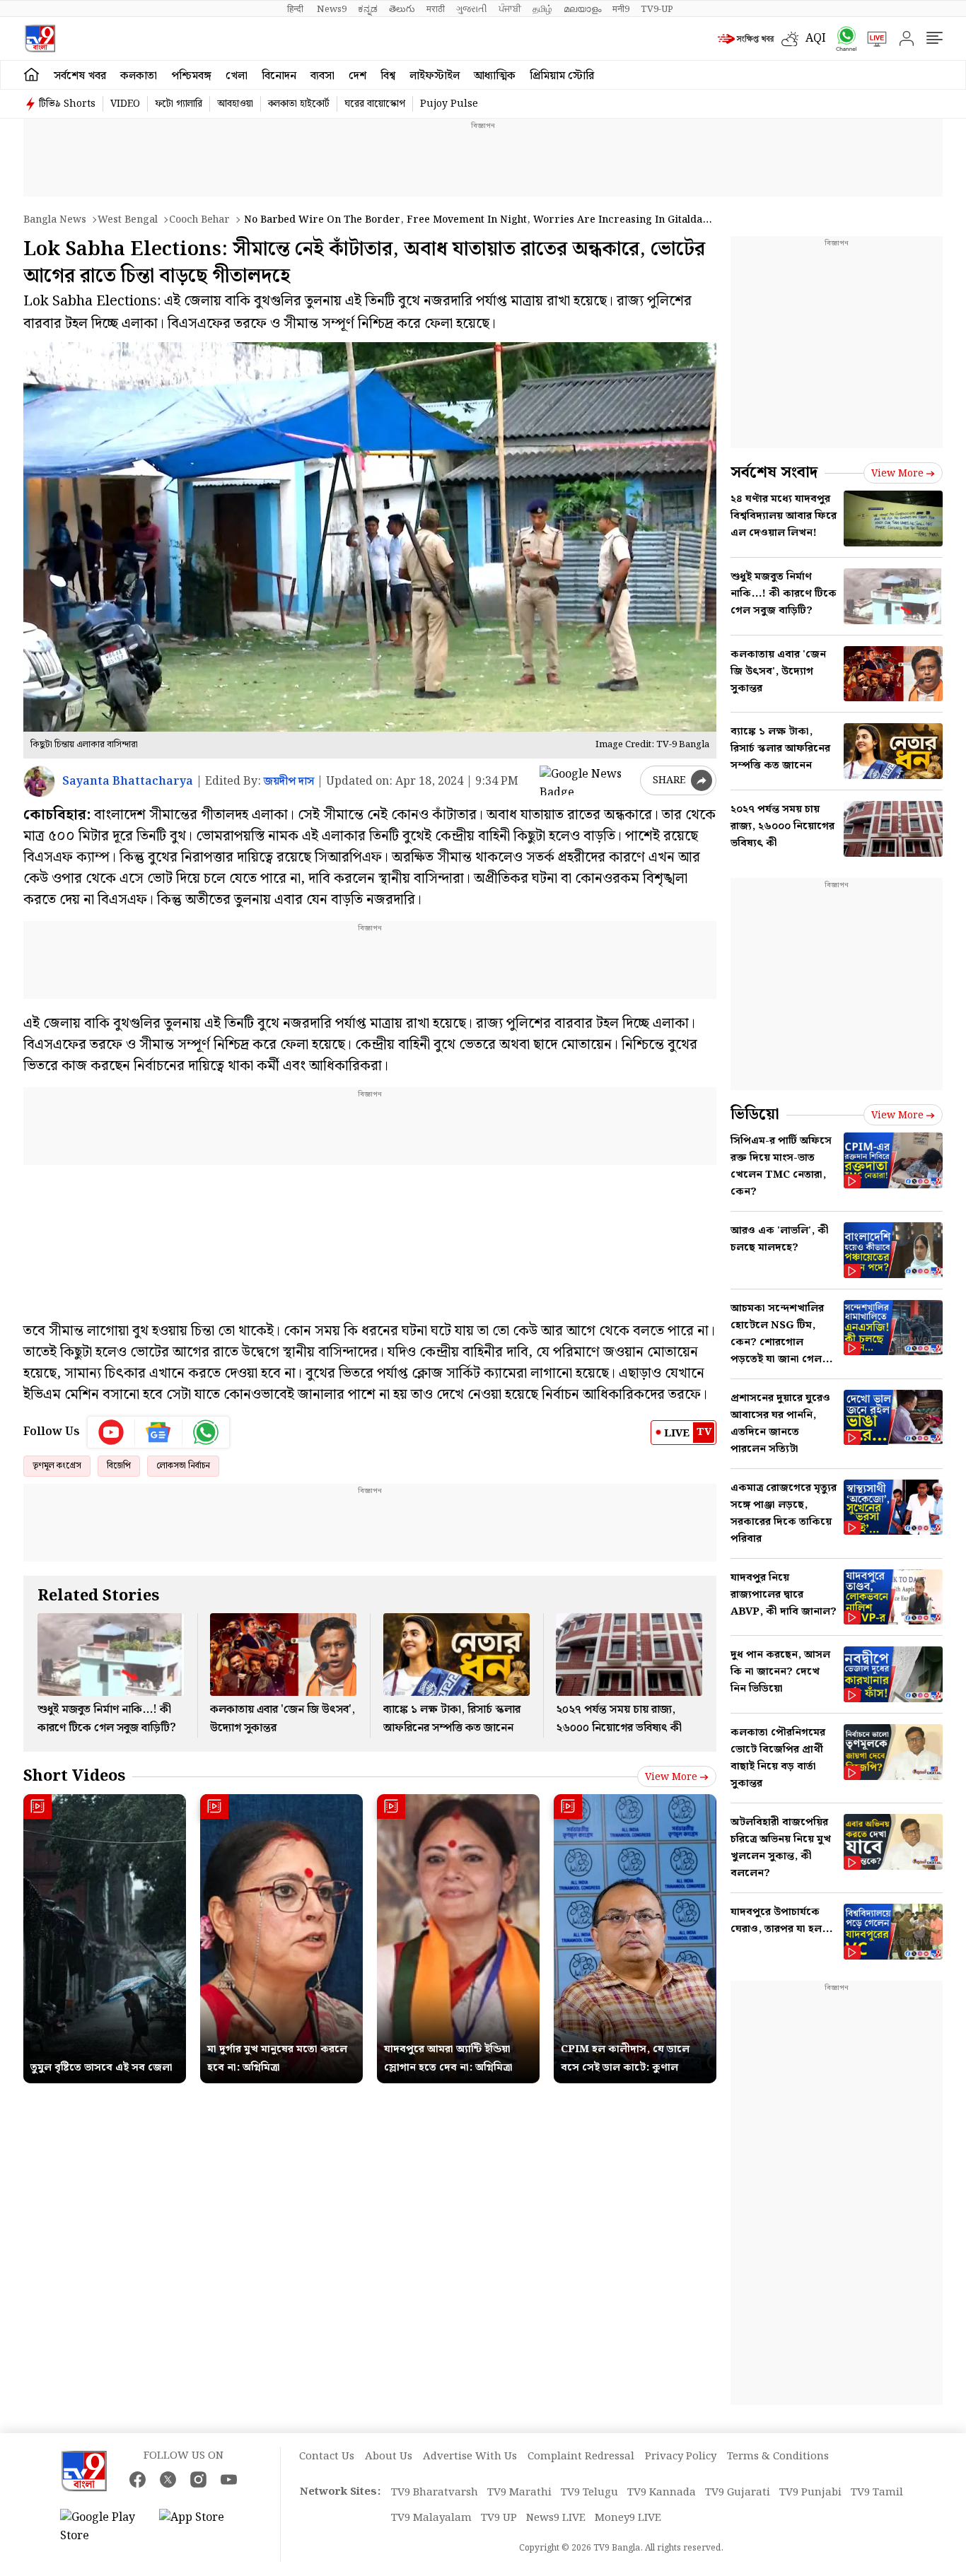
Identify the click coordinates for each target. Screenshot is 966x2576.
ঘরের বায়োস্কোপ (375, 104)
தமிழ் (542, 9)
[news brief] (746, 39)
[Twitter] (168, 2480)
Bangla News (55, 220)
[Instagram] (198, 2480)
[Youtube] (111, 1432)
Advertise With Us (470, 2457)
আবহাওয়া (235, 104)
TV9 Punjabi (810, 2493)
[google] (587, 780)
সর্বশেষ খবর (80, 76)
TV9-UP (657, 9)
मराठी (436, 9)
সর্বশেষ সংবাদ (774, 473)
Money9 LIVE (628, 2518)
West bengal (128, 220)
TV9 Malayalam (431, 2518)
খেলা (237, 76)
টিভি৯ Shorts (67, 104)
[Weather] (793, 39)
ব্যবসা (322, 76)
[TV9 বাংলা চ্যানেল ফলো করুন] (842, 39)
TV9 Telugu (589, 2493)
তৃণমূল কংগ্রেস (57, 1466)
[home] (31, 75)
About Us (389, 2457)
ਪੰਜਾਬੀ (510, 9)
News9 (332, 9)
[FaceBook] (138, 2480)
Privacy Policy (681, 2457)
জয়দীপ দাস (289, 781)
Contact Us (327, 2457)
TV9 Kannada (662, 2493)
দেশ (357, 76)
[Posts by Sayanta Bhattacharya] (39, 781)
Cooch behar (199, 220)
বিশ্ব (388, 76)
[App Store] (202, 2527)
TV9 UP (499, 2518)
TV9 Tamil (877, 2493)
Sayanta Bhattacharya (128, 781)
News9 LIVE (556, 2518)
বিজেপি (119, 1466)
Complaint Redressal (581, 2457)
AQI (816, 39)
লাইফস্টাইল (435, 76)
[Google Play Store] (103, 2527)
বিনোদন (279, 76)
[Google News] (159, 1432)
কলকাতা (139, 76)
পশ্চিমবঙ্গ (191, 76)
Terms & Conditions (778, 2457)
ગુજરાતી (472, 9)
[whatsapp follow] (206, 1432)
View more (671, 1777)
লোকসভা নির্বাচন (183, 1466)
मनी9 (621, 9)
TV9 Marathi (519, 2493)
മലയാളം (582, 9)
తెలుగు (402, 9)
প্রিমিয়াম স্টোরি (562, 76)
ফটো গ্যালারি (179, 104)
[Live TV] (872, 39)
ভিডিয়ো (755, 1114)
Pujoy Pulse (449, 104)
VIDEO (125, 104)
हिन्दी (296, 9)
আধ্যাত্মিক (495, 76)
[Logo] (40, 39)
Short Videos (74, 1776)
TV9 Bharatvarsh (435, 2493)
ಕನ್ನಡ (368, 9)
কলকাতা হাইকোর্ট (299, 104)
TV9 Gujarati (738, 2493)
